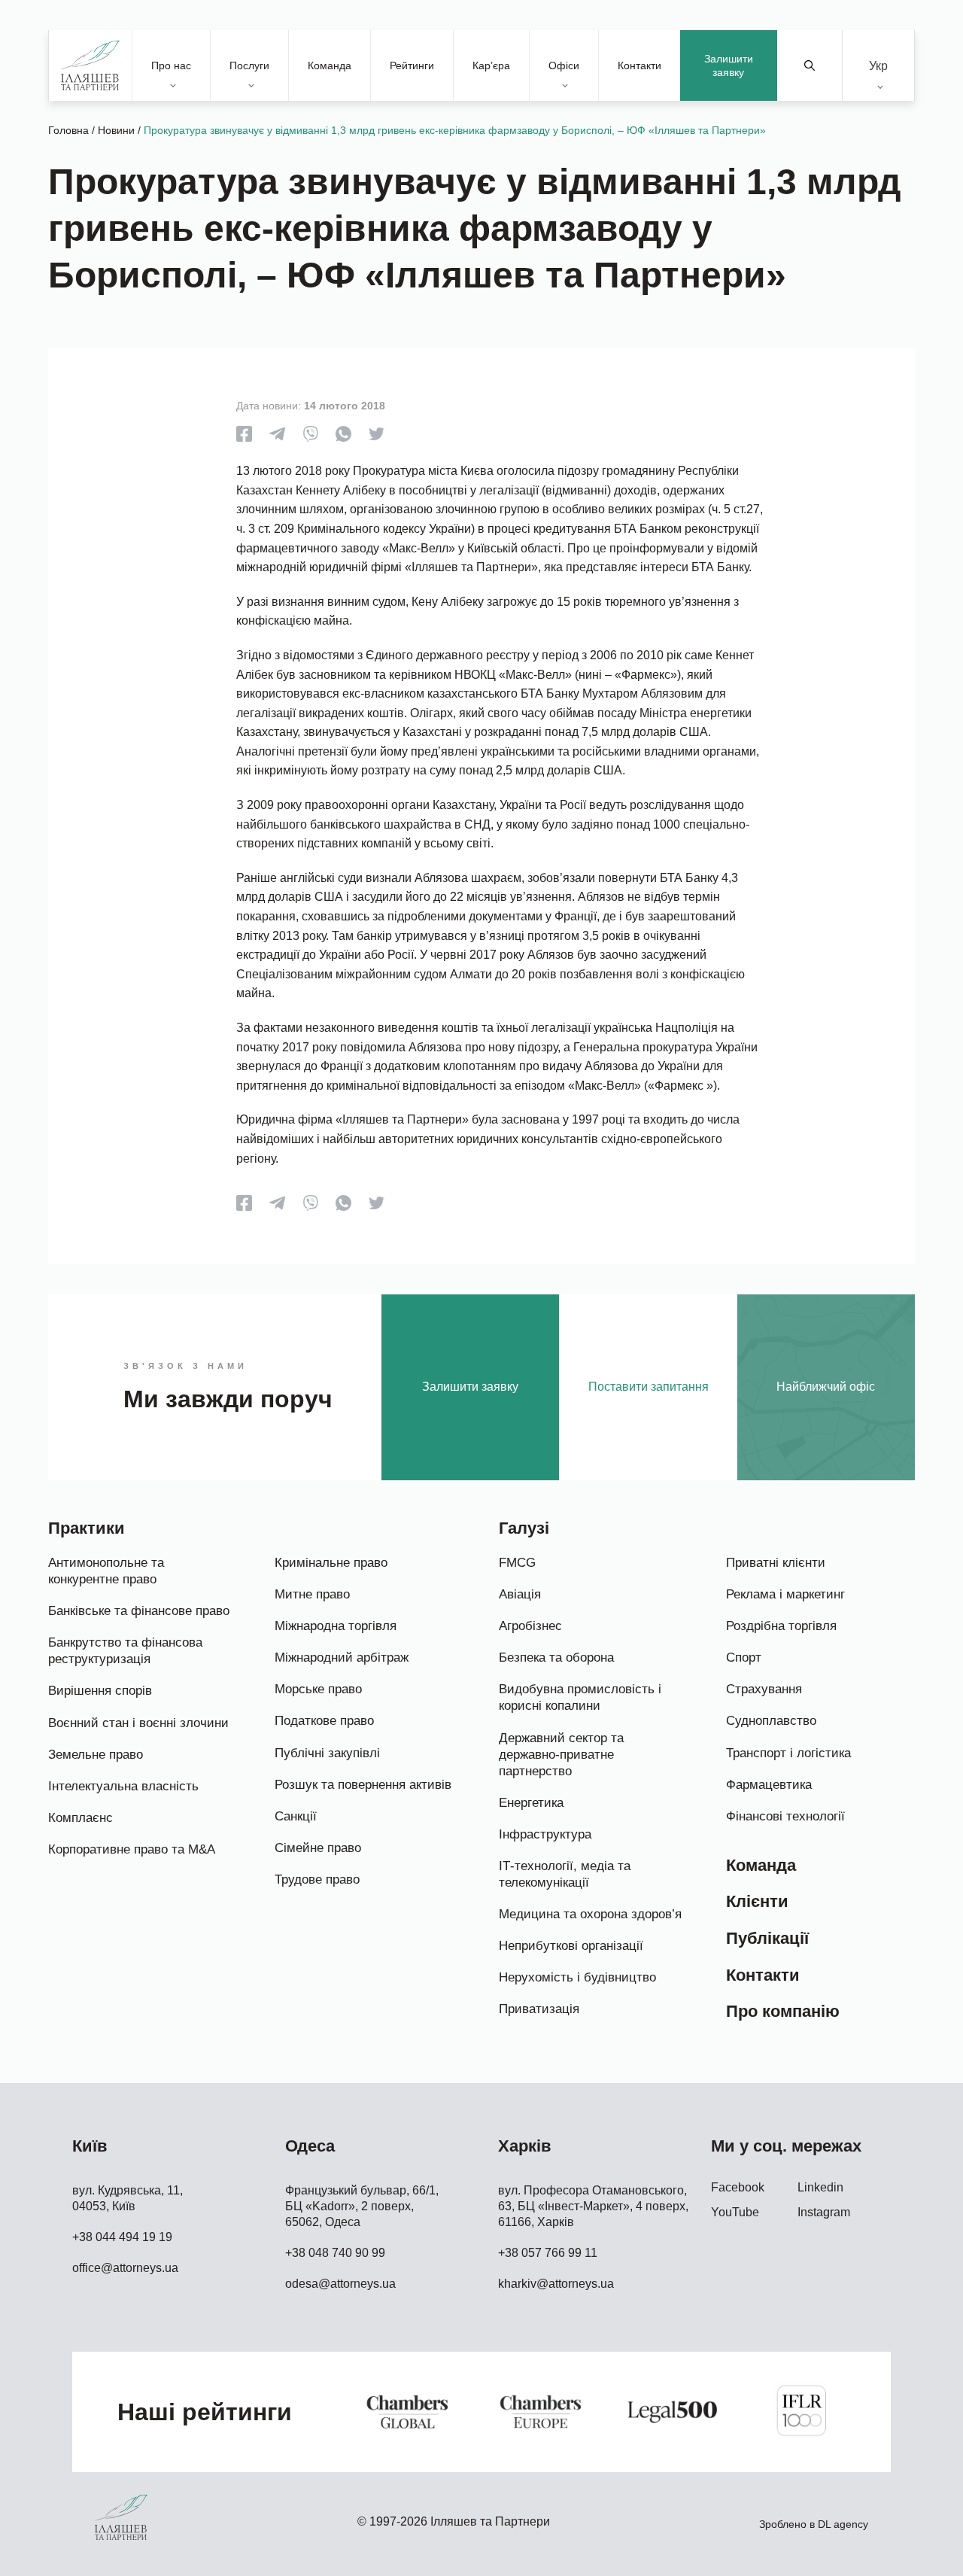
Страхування (764, 1689)
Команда (330, 65)
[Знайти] (810, 65)
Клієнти (757, 1901)
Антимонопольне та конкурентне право (106, 1571)
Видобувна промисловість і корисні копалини (580, 1697)
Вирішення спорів (100, 1691)
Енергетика (531, 1803)
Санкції (296, 1816)
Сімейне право (318, 1848)
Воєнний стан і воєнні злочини (138, 1723)
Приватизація (539, 2009)
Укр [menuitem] (878, 65)
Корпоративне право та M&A (132, 1849)
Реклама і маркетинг (785, 1594)
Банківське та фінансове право (139, 1611)
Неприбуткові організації (571, 1946)
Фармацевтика (769, 1785)
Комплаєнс (81, 1818)
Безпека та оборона (556, 1658)
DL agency (843, 2524)
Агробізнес (530, 1626)
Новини (116, 130)
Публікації (767, 1938)
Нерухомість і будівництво (577, 1977)
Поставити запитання (649, 1387)
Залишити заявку (729, 65)
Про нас (171, 65)
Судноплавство (771, 1721)
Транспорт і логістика (788, 1753)
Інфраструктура (545, 1834)
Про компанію (783, 2011)
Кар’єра (491, 65)
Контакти (639, 65)
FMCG (517, 1563)
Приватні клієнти (776, 1563)
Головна (68, 130)
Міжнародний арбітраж (342, 1658)
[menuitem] (878, 66)
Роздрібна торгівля (781, 1626)
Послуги (249, 65)
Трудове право (317, 1880)
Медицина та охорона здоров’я (590, 1914)
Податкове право (324, 1721)
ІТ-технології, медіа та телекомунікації (565, 1874)
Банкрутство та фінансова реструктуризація (125, 1651)
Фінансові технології (785, 1816)
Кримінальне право (331, 1563)
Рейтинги (412, 65)
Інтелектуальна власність (123, 1786)
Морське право (318, 1689)
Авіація (520, 1594)
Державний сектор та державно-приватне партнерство (561, 1755)
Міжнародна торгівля (336, 1626)
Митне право (312, 1594)
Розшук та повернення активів (363, 1785)
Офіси (564, 65)
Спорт (744, 1658)
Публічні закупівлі (327, 1753)
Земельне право (96, 1755)
